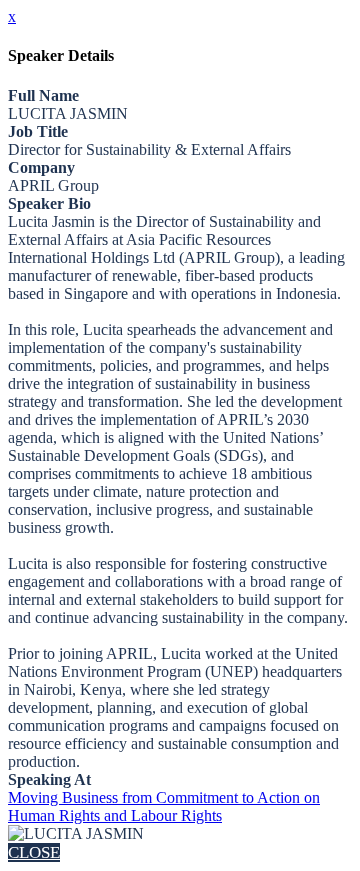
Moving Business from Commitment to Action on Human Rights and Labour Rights (164, 806)
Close (34, 852)
